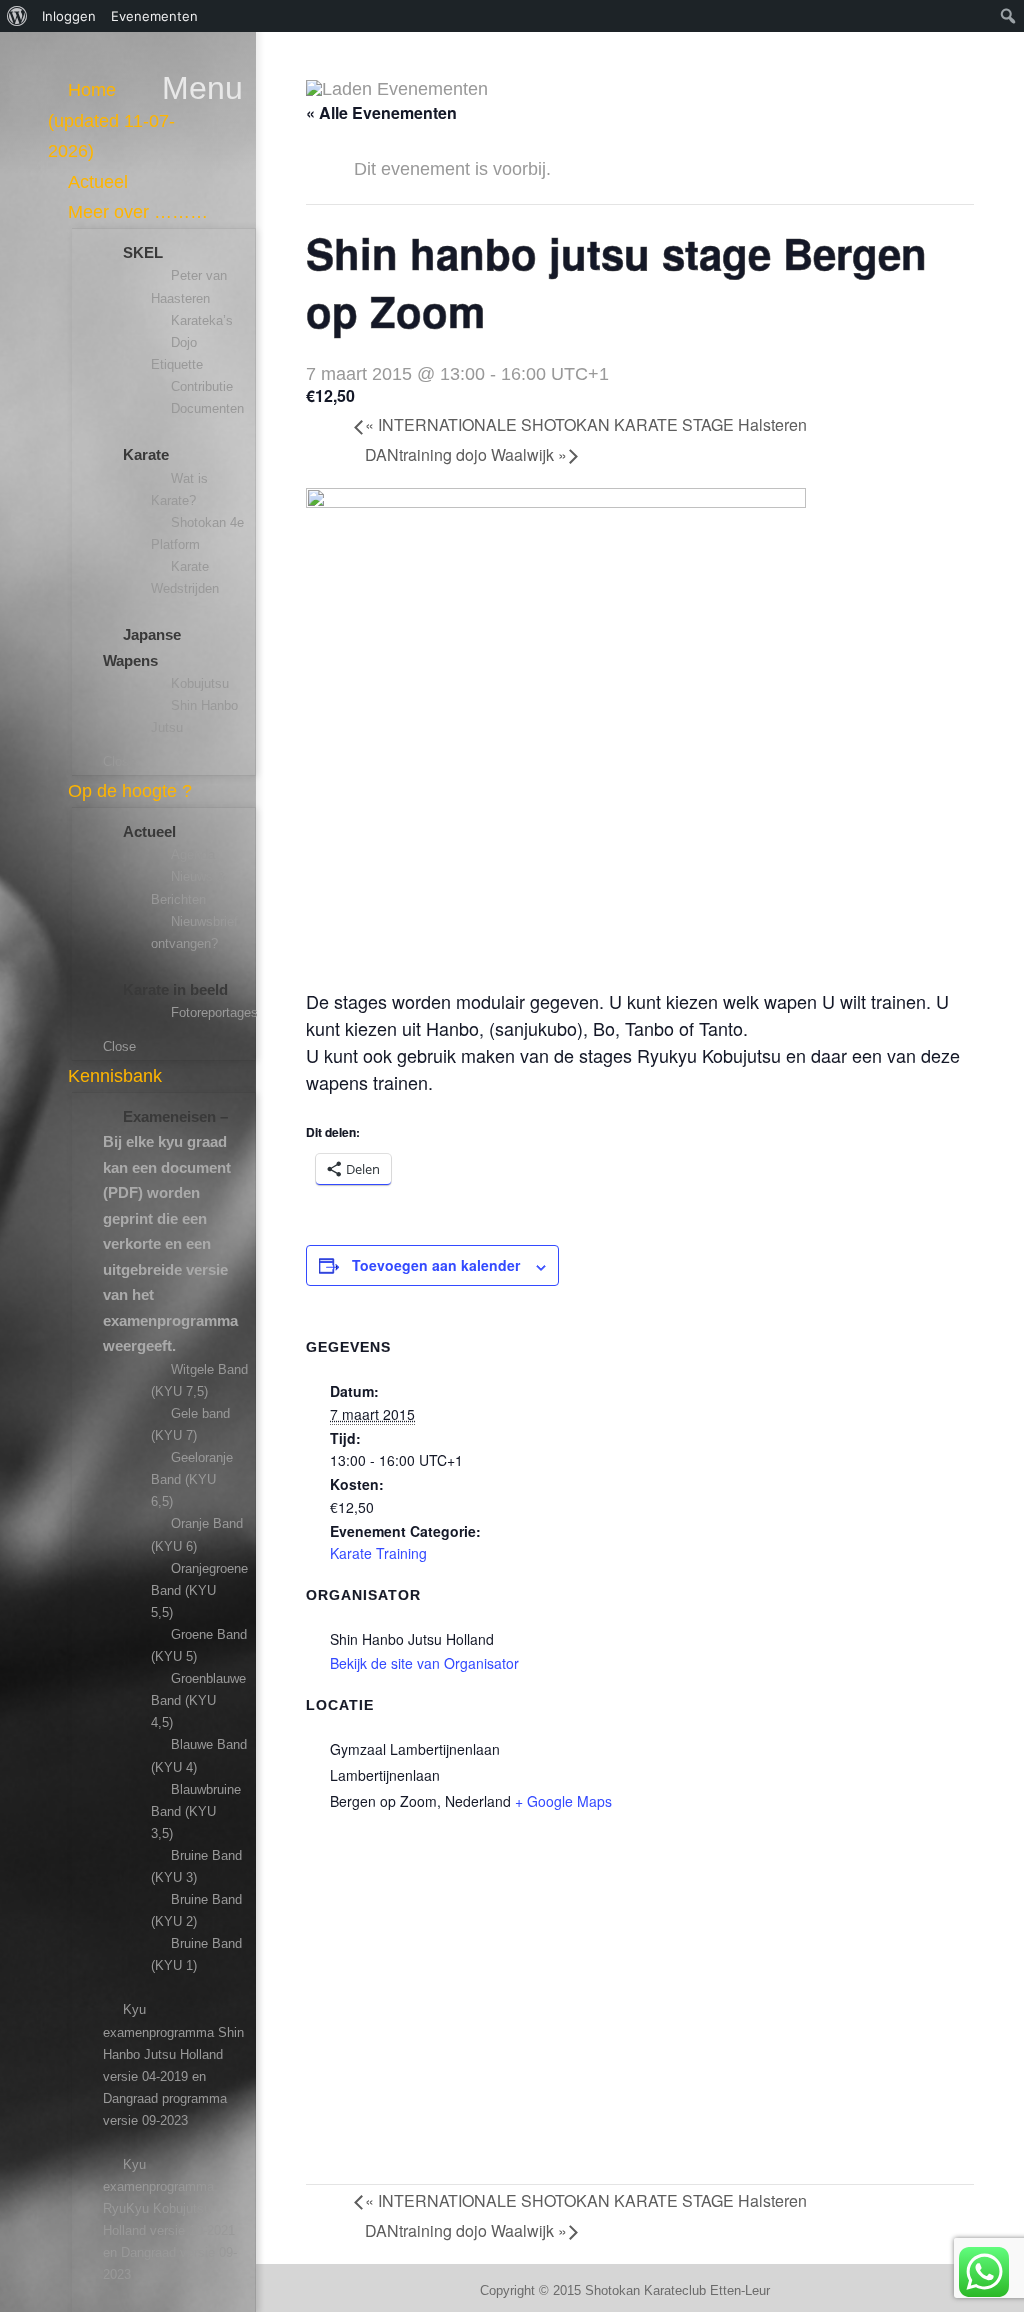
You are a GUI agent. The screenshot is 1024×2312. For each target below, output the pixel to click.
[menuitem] (17, 16)
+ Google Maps (563, 1801)
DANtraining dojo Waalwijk (466, 454)
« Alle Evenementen (381, 112)
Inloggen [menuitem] (69, 16)
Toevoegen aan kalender (436, 1265)
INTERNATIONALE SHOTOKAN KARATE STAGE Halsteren (586, 424)
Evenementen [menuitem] (154, 16)
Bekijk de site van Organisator (424, 1663)
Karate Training (378, 1553)
